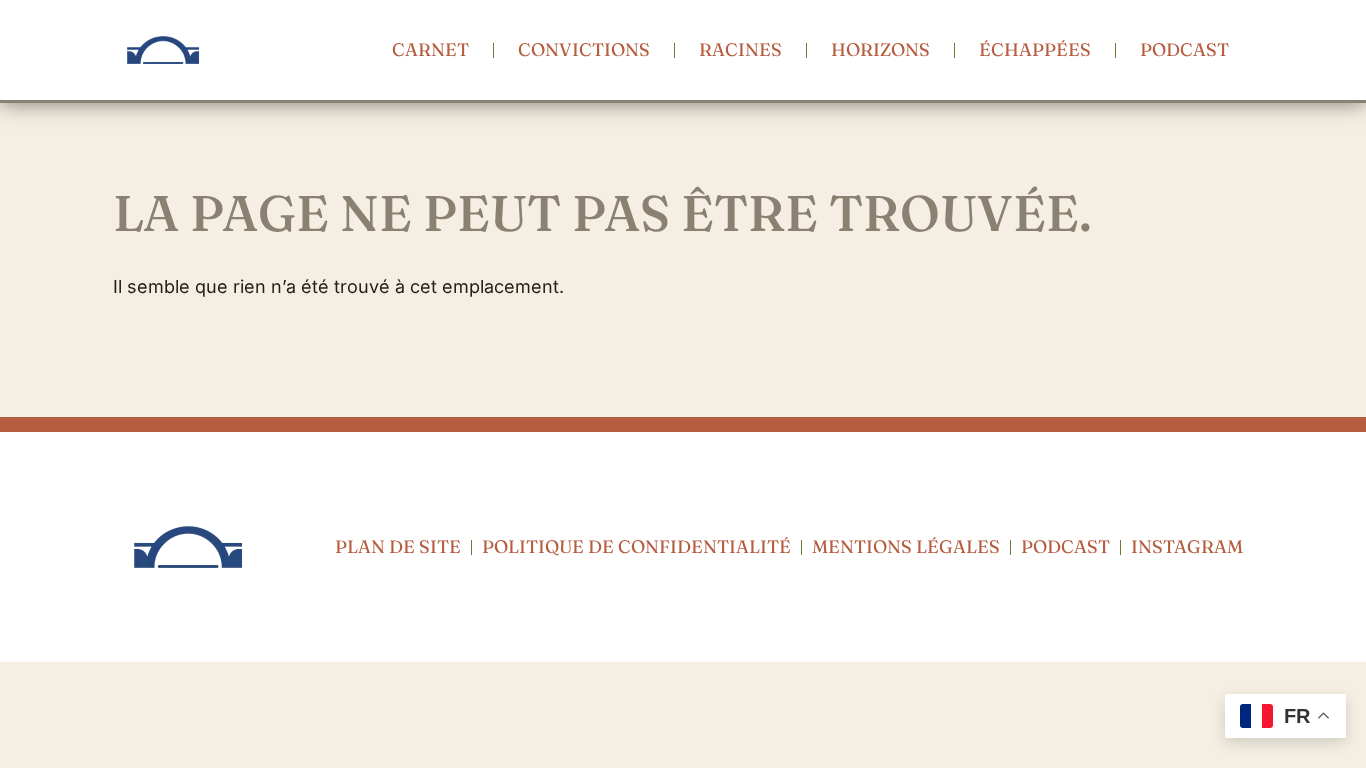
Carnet (430, 49)
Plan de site (398, 546)
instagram (1187, 546)
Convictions (584, 49)
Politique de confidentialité (636, 546)
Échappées (1035, 49)
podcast (1184, 49)
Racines (740, 49)
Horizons (880, 49)
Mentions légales (906, 546)
